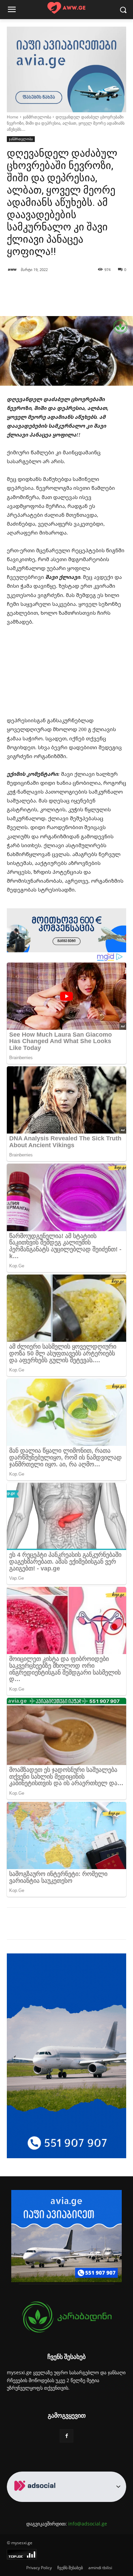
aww (12, 269)
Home (13, 117)
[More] (84, 299)
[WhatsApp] (82, 1925)
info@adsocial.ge (88, 2524)
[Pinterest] (66, 1925)
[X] (51, 1925)
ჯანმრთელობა (37, 117)
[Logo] (66, 8)
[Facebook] (35, 1925)
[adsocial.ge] (36, 2498)
